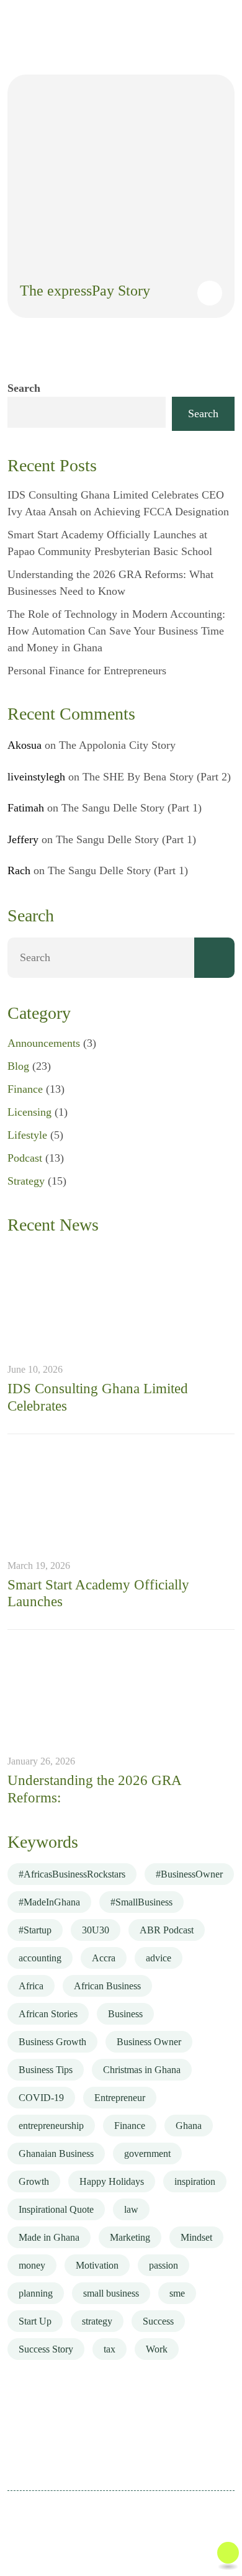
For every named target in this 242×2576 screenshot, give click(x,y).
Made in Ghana (49, 2237)
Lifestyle (27, 1135)
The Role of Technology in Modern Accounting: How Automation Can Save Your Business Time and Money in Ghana (116, 631)
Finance (25, 1089)
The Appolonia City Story (117, 745)
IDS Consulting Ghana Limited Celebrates (98, 1397)
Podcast (25, 1158)
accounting (40, 1958)
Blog (18, 1066)
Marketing (130, 2237)
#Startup (35, 1930)
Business (125, 2014)
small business (111, 2293)
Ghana (189, 2126)
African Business (107, 1986)
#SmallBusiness (141, 1902)
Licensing (29, 1112)
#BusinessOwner (189, 1874)
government (147, 2153)
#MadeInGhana (49, 1902)
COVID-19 (41, 2098)
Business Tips (46, 2070)
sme (177, 2293)
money (32, 2265)
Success (158, 2321)
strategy (97, 2321)
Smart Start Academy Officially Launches (98, 1593)
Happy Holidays (112, 2181)
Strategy (26, 1181)
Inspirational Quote (56, 2209)
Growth (34, 2181)
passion (164, 2265)
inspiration (195, 2181)
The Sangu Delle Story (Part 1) (132, 808)
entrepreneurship (51, 2126)
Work (157, 2349)
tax (110, 2349)
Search (24, 388)
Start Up (35, 2321)
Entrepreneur (120, 2098)
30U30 (96, 1930)
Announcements (44, 1043)
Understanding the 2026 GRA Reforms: (94, 1789)
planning (36, 2293)
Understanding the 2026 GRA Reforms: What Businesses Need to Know (110, 583)
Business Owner (149, 2042)
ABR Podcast (167, 1930)
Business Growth (52, 2042)
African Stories (48, 2014)
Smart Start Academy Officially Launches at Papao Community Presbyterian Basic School (110, 543)
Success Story (46, 2349)
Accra (104, 1958)
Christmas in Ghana (142, 2070)
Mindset (196, 2237)
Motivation (97, 2265)
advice (159, 1958)
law (131, 2209)
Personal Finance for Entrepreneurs (87, 671)
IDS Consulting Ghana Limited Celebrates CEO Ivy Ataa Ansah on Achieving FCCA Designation (118, 503)
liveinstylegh (36, 777)
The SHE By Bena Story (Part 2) (157, 777)
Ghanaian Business (56, 2153)
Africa (31, 1986)
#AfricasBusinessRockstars (72, 1874)
